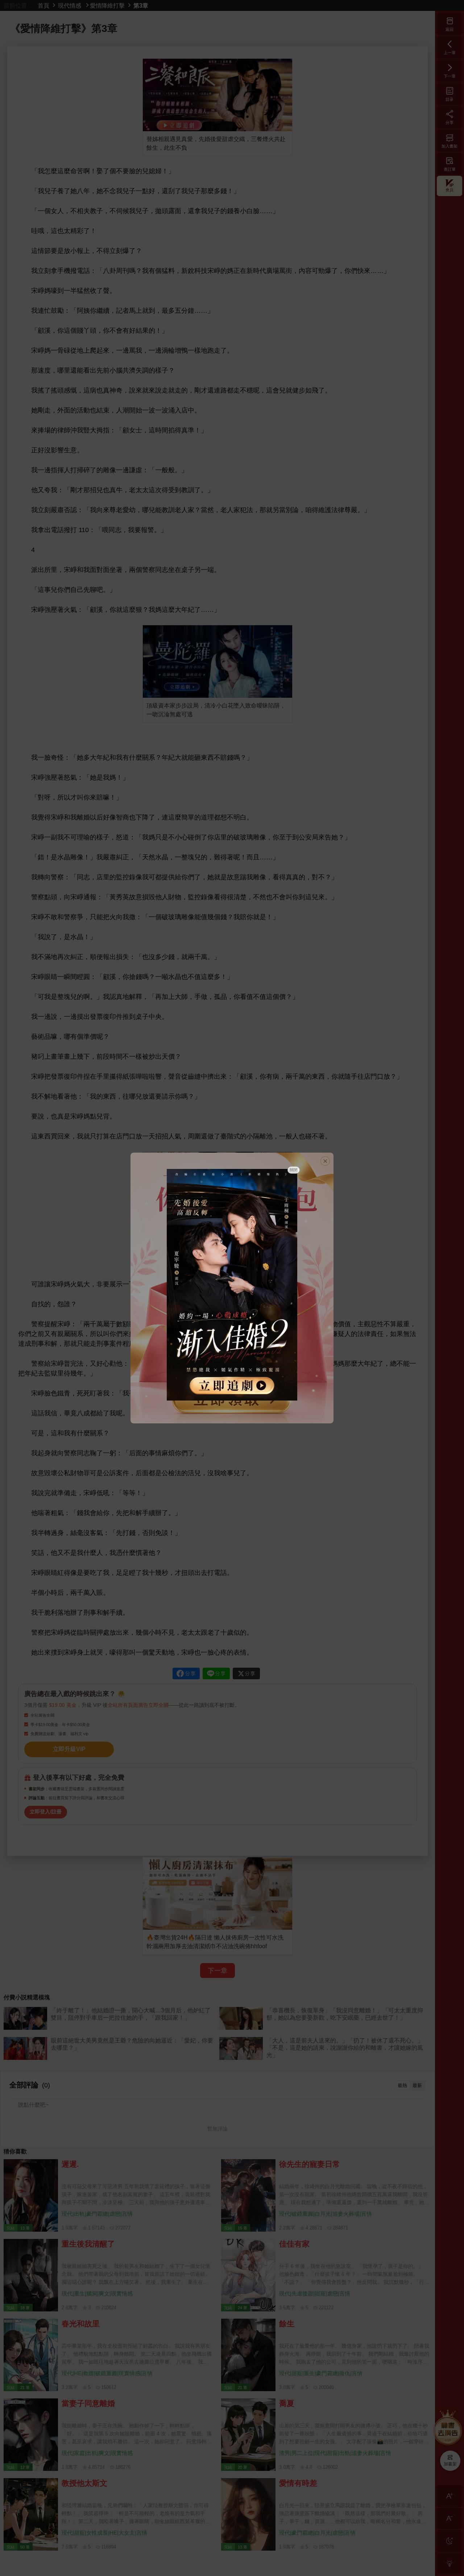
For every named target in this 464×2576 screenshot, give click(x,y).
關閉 (294, 1170)
